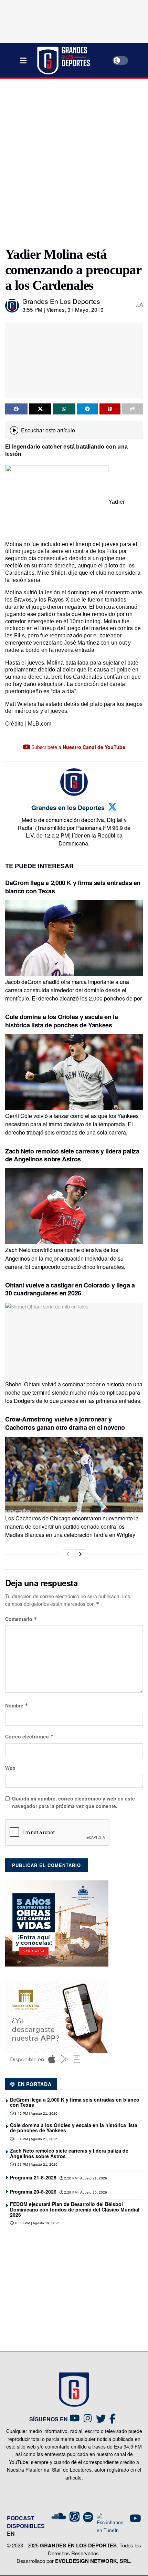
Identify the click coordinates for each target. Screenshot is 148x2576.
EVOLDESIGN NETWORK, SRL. (93, 2561)
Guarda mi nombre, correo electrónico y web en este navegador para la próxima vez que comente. (73, 1802)
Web (10, 1768)
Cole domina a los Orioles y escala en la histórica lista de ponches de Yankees (62, 1021)
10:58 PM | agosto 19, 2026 (36, 2223)
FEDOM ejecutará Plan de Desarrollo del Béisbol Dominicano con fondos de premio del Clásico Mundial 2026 (75, 2209)
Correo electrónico (29, 1736)
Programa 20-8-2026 (33, 2192)
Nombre (17, 1705)
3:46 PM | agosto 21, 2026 (35, 2113)
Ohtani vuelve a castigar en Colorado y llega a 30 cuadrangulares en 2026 (70, 1289)
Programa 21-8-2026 (33, 2177)
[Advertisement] (74, 160)
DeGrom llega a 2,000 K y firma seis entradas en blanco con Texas (73, 887)
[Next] (80, 1554)
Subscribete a (78, 747)
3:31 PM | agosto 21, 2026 (35, 2139)
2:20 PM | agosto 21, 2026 (85, 2178)
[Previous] (68, 1554)
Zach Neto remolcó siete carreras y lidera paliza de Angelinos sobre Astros (72, 1155)
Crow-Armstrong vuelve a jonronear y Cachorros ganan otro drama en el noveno (65, 1423)
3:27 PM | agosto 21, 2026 (35, 2164)
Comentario (21, 1619)
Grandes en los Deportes (61, 301)
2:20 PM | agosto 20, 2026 (85, 2192)
